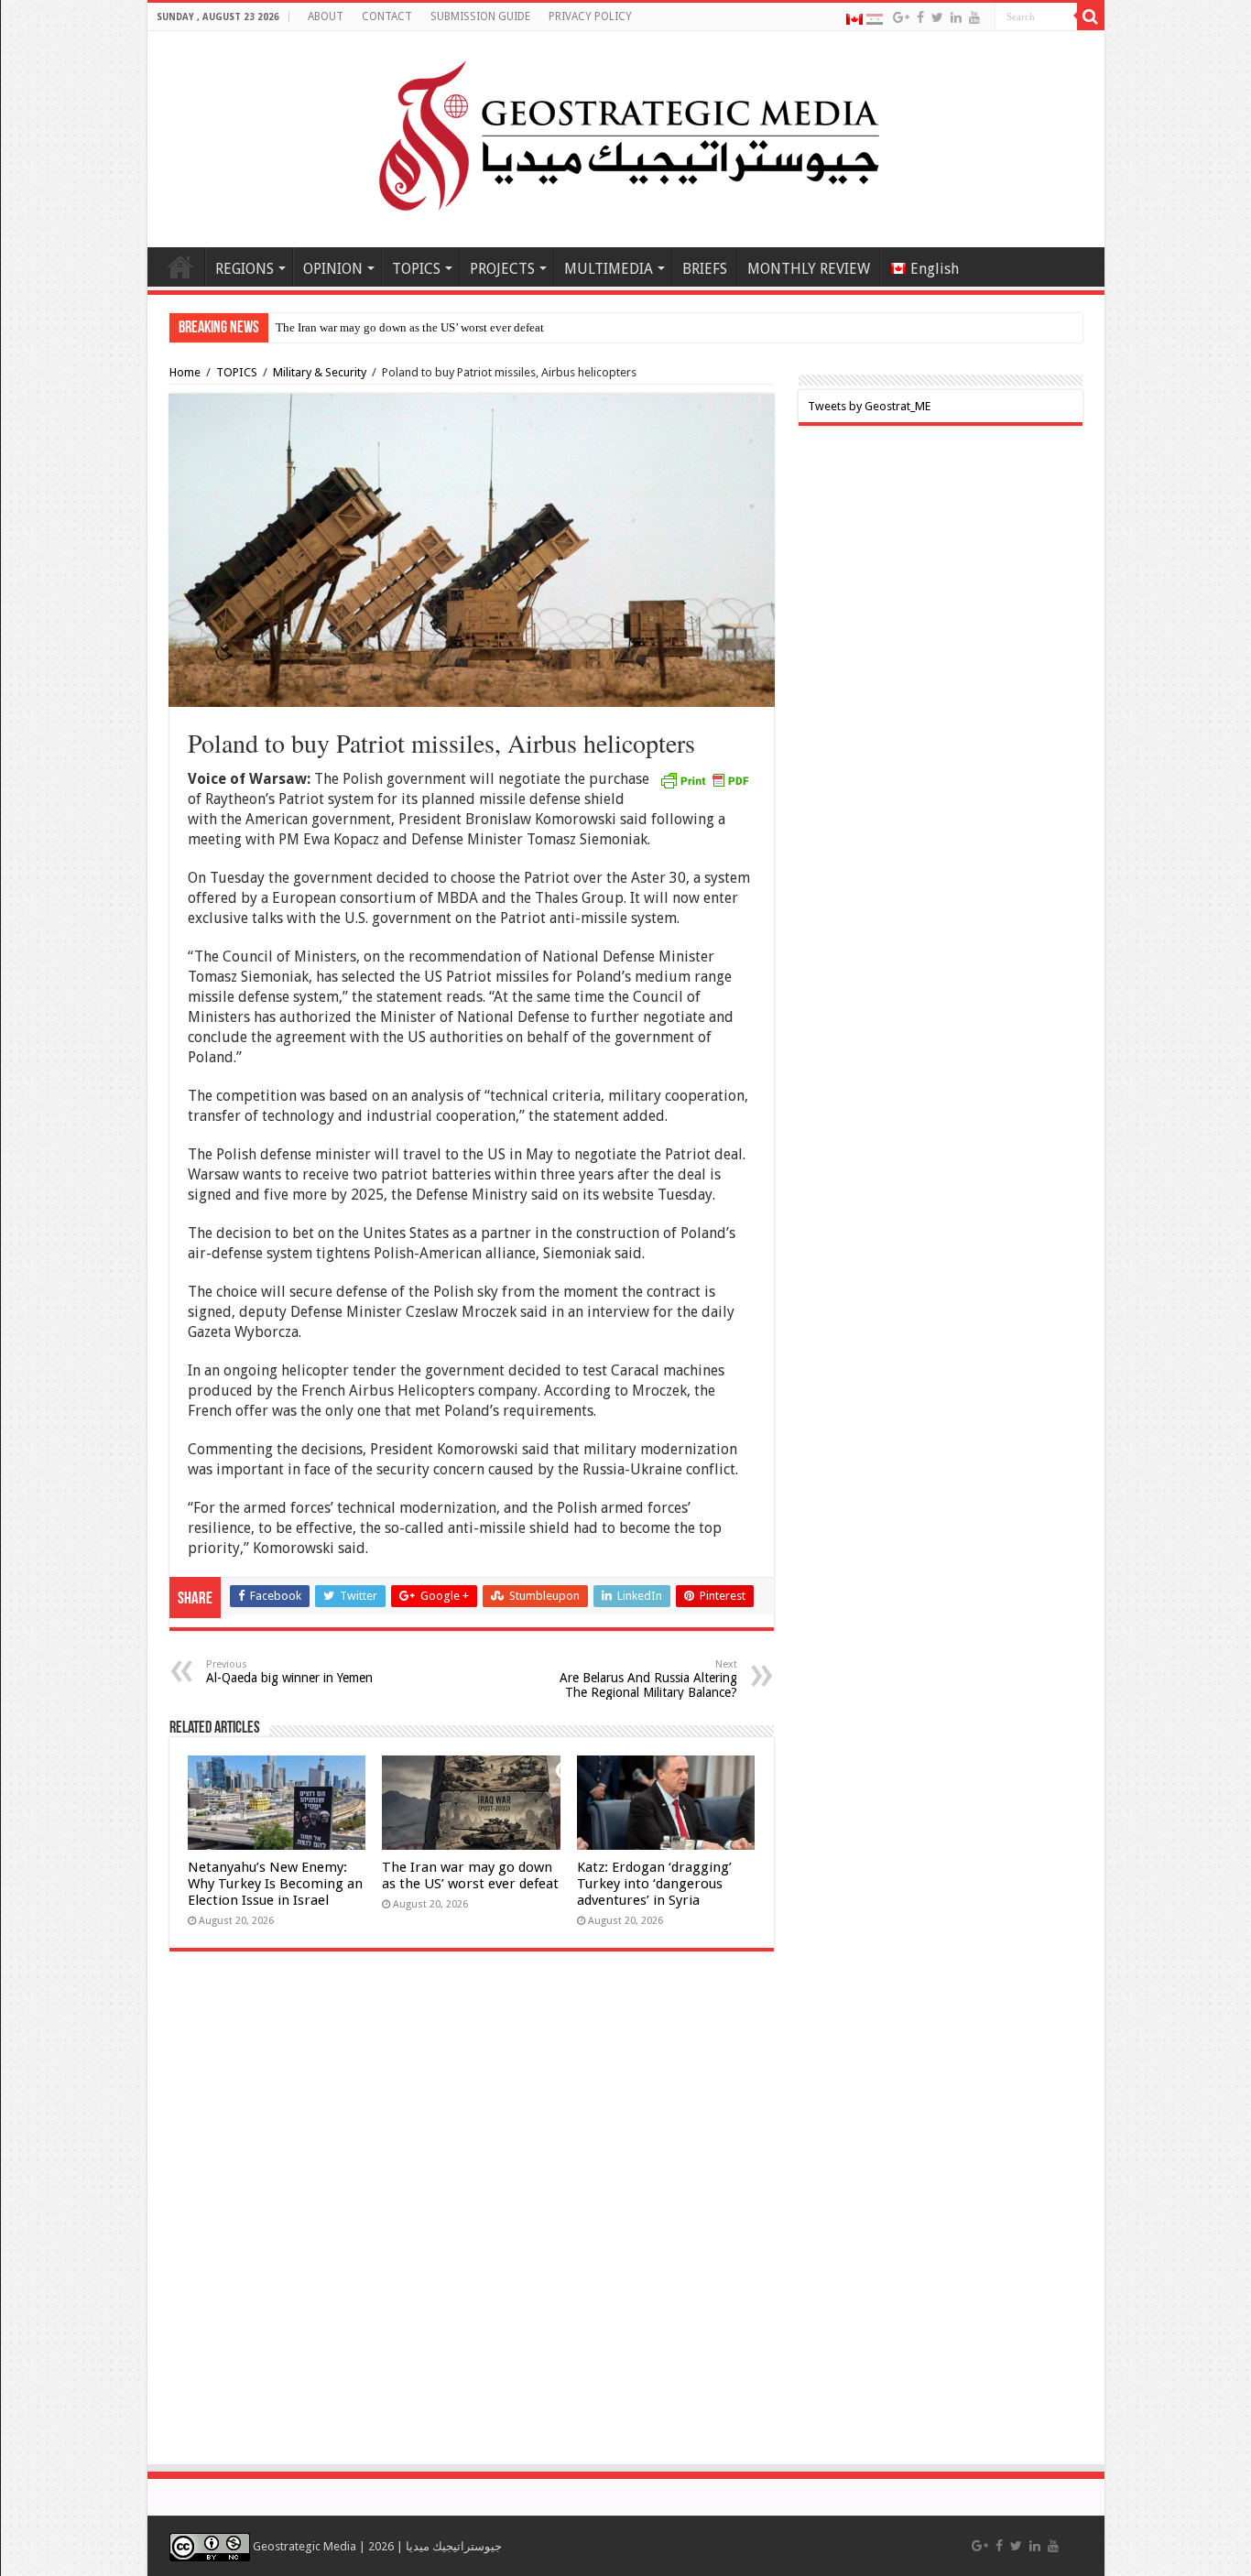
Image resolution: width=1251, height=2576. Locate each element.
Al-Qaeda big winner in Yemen (291, 1672)
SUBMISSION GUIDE (480, 16)
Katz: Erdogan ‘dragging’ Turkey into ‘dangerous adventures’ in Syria (654, 1884)
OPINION (333, 269)
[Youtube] (974, 17)
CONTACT (387, 16)
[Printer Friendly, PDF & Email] (704, 779)
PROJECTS (502, 269)
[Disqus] (472, 2217)
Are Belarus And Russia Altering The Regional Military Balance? (648, 1679)
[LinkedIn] (956, 17)
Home (180, 266)
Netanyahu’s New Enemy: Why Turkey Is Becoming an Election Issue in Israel (275, 1884)
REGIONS (245, 269)
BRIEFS (705, 269)
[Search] (1091, 16)
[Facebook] (920, 17)
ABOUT (326, 16)
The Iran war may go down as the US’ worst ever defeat (470, 1875)
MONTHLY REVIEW (809, 269)
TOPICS (416, 269)
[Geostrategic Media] (625, 136)
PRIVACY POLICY (590, 16)
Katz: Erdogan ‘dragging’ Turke (354, 327)
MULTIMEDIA (609, 269)
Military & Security (320, 372)
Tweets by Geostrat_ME (869, 406)
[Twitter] (937, 17)
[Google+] (901, 17)
